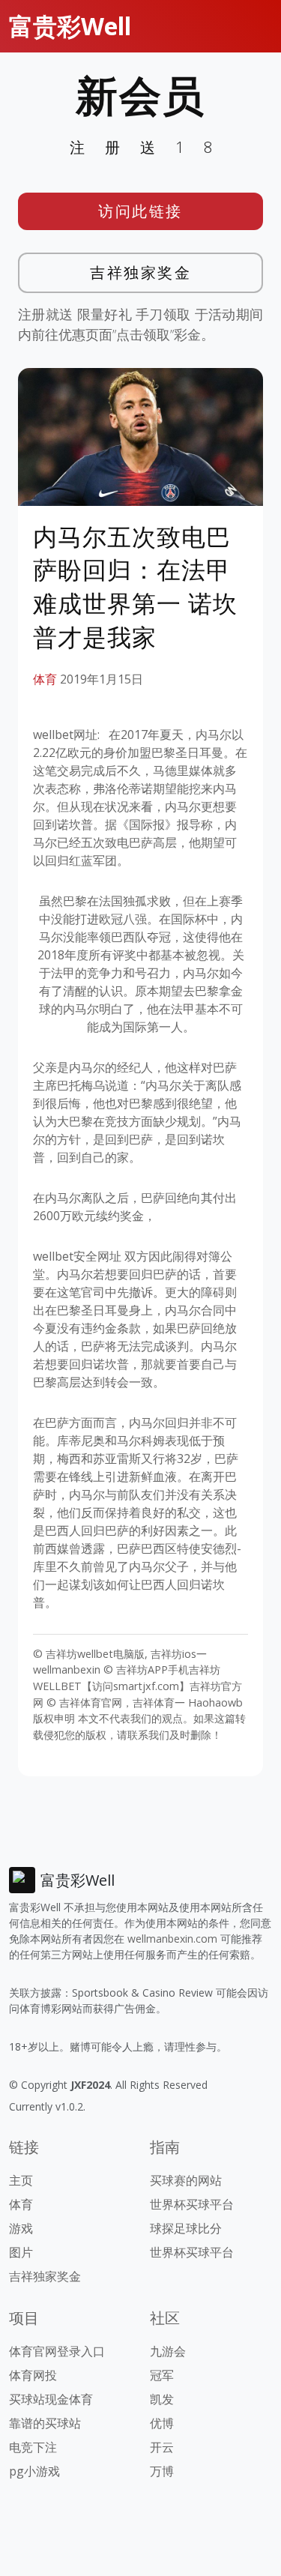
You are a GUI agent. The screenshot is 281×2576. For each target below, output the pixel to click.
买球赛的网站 (186, 2180)
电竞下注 (33, 2447)
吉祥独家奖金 (140, 272)
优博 (162, 2423)
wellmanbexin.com (172, 1939)
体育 (45, 679)
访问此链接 (140, 211)
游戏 (21, 2228)
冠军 (162, 2375)
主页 (21, 2180)
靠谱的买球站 (45, 2423)
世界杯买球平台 (192, 2204)
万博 (162, 2471)
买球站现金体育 (51, 2399)
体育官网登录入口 (57, 2351)
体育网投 (33, 2375)
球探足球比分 (186, 2228)
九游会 (168, 2351)
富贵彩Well (70, 26)
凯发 (162, 2399)
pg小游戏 (34, 2471)
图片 (21, 2252)
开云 (162, 2447)
